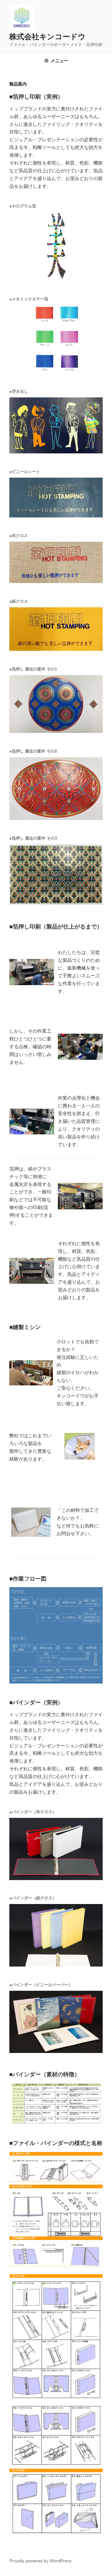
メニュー (59, 61)
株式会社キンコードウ (47, 37)
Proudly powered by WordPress (40, 2561)
